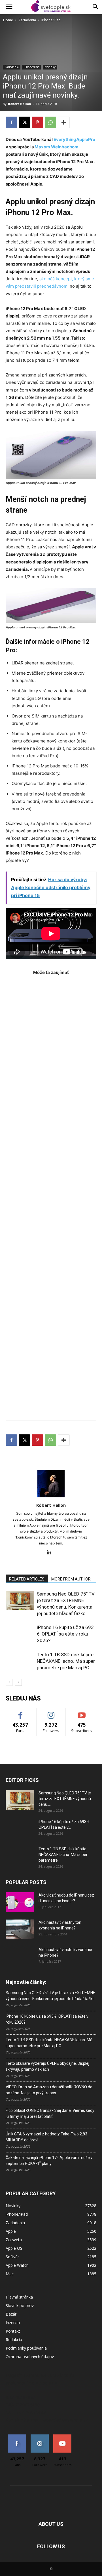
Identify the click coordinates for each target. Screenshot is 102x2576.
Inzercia (13, 2323)
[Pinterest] (37, 122)
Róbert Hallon (20, 104)
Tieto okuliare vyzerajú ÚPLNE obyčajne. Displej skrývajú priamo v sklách (47, 2066)
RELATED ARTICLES (27, 1579)
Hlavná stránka (19, 2297)
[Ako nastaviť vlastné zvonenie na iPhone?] (20, 1954)
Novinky (50, 67)
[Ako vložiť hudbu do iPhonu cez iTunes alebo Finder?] (20, 1902)
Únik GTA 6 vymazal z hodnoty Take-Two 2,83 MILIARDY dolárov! (46, 2137)
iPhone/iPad (51, 20)
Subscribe (82, 1712)
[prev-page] (9, 1682)
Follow (51, 1712)
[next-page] (18, 1682)
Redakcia (14, 2340)
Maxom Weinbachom (57, 147)
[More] (64, 122)
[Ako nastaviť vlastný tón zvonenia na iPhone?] (20, 1929)
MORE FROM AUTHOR (71, 1579)
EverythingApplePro (74, 139)
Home (8, 20)
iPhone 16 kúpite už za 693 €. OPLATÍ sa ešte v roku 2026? (65, 1634)
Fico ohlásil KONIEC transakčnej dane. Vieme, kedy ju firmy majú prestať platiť (50, 2113)
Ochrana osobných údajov (30, 2357)
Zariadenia (27, 20)
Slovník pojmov (20, 2305)
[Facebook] (11, 122)
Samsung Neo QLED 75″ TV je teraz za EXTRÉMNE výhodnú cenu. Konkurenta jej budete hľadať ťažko (50, 1996)
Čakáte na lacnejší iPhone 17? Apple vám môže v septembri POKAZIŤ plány (49, 2161)
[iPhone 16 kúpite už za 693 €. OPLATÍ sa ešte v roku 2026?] (20, 1634)
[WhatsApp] (50, 122)
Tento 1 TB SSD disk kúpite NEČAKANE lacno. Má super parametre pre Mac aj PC (66, 1661)
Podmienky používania (26, 2348)
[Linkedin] (51, 1553)
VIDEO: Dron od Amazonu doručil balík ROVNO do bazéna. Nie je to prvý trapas (49, 2090)
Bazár (11, 2314)
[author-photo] (51, 1497)
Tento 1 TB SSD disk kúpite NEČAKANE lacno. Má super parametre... (63, 1855)
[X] (24, 122)
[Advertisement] (51, 1195)
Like (21, 1712)
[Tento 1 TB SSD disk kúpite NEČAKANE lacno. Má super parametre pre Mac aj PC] (20, 1661)
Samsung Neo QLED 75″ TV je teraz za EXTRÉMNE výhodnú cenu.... (65, 1799)
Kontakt (13, 2331)
